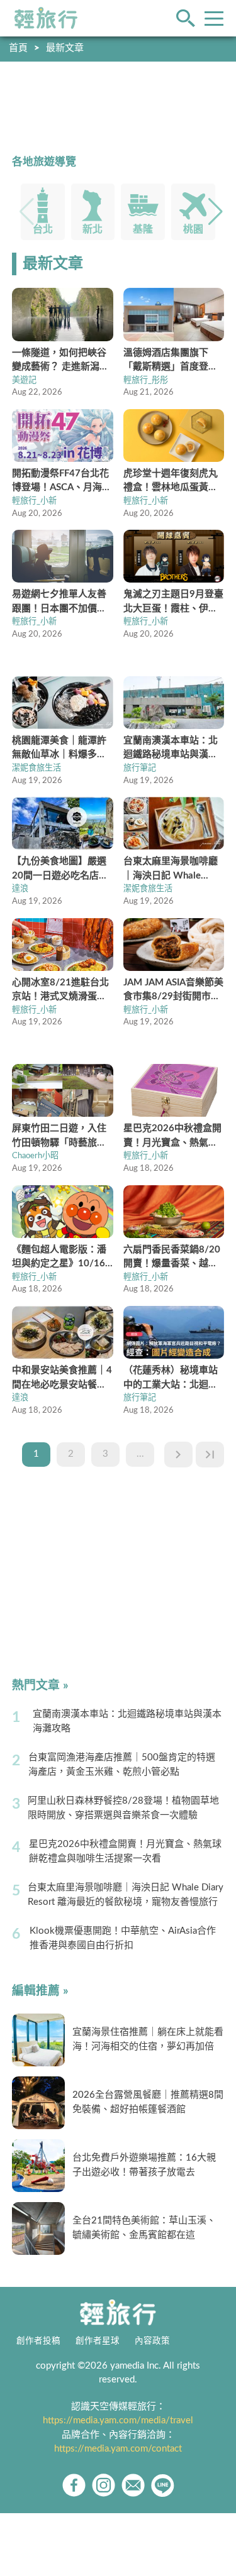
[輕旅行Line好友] (163, 2485)
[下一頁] (178, 1455)
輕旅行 (46, 18)
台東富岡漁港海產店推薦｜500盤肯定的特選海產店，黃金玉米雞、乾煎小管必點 (122, 1765)
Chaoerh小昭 (35, 1156)
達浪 (20, 889)
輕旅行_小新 (34, 501)
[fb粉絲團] (74, 2485)
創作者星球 (98, 2341)
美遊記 (24, 380)
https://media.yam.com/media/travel (118, 2420)
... (140, 1454)
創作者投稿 (38, 2341)
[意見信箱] (133, 2485)
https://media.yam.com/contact (118, 2449)
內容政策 (152, 2341)
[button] (216, 212)
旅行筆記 (140, 768)
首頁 (18, 48)
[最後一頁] (210, 1455)
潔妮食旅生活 (37, 768)
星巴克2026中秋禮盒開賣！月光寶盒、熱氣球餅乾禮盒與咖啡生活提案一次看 (125, 1851)
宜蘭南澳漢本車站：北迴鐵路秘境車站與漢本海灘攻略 (127, 1721)
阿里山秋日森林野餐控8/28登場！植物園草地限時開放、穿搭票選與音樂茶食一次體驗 (123, 1808)
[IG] (104, 2485)
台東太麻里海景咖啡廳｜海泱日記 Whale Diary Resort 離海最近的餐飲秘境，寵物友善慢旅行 (126, 1895)
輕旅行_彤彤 (146, 380)
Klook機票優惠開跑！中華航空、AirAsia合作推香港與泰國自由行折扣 (123, 1938)
